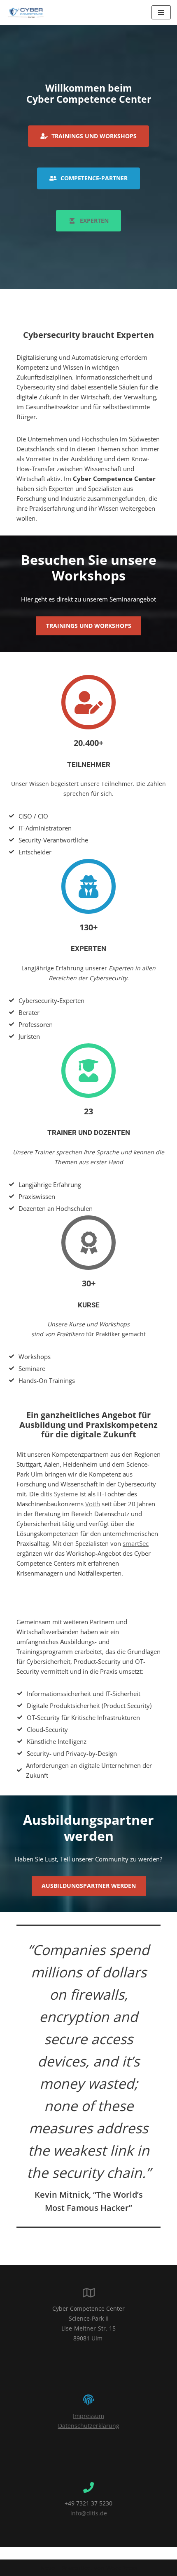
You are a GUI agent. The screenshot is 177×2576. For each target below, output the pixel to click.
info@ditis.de (89, 2513)
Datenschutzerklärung (89, 2426)
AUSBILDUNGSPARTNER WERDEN (89, 1886)
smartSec (136, 1543)
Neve (48, 2568)
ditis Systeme (59, 1494)
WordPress (122, 2568)
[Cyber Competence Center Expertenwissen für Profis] (26, 12)
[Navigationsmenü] (161, 12)
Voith (93, 1504)
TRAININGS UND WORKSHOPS (89, 626)
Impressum (88, 2416)
